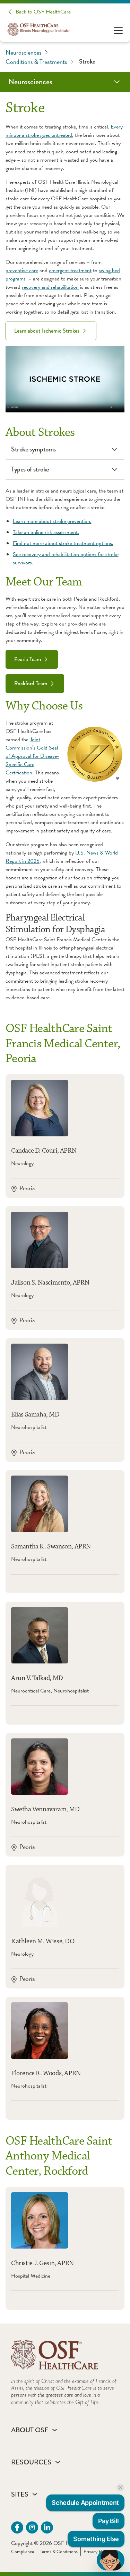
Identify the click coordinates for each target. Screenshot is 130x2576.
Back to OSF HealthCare (43, 12)
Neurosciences (23, 52)
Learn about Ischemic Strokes (47, 331)
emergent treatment (70, 270)
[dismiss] (120, 2488)
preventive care (22, 270)
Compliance (23, 2552)
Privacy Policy (97, 2552)
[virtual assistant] (111, 2560)
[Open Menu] (118, 30)
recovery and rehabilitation (50, 287)
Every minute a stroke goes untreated (64, 131)
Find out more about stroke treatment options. (63, 543)
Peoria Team (28, 659)
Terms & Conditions (59, 2552)
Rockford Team (31, 683)
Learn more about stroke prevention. (52, 521)
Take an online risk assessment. (46, 532)
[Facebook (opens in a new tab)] (17, 2527)
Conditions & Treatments (36, 62)
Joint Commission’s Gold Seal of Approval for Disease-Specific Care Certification (32, 756)
